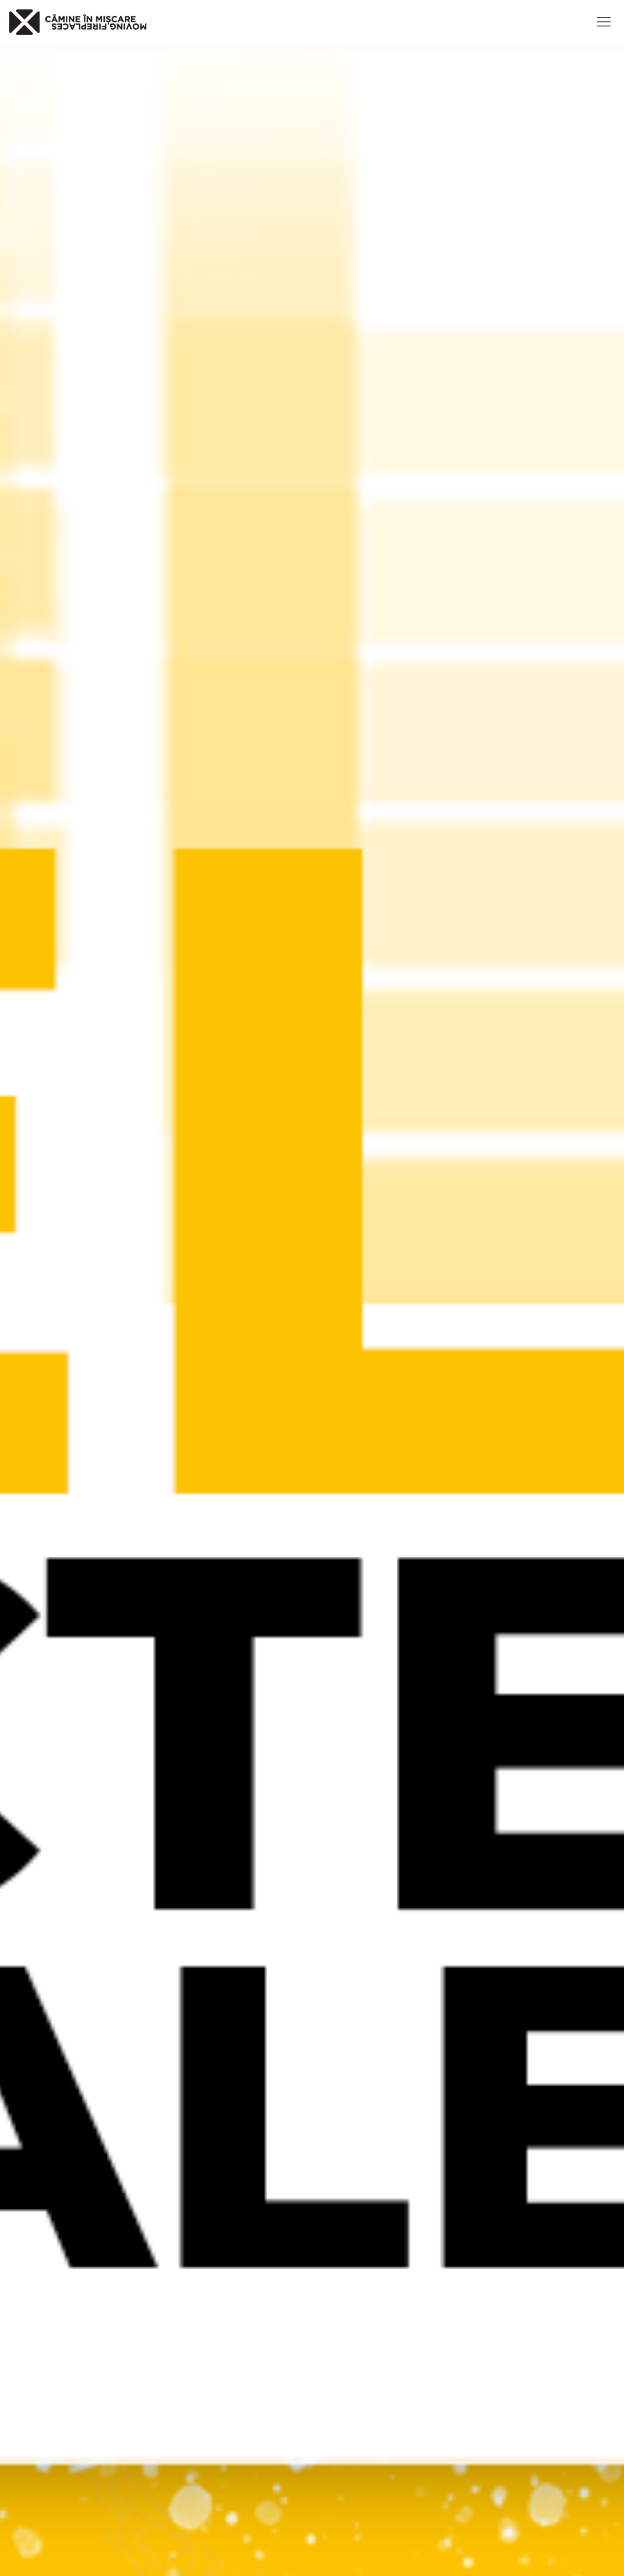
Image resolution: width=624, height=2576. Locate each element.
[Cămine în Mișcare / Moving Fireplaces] (78, 22)
